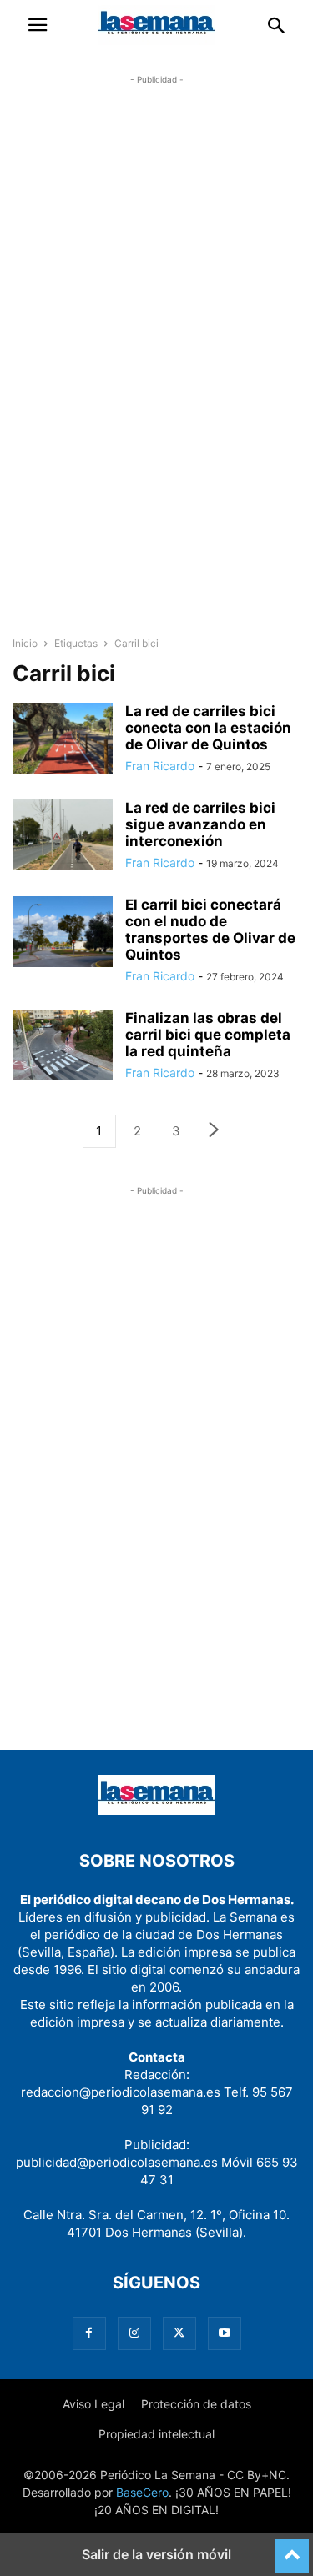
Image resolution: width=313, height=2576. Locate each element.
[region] (157, 363)
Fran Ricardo (160, 766)
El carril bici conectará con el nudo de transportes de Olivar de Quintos (210, 930)
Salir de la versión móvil (156, 2554)
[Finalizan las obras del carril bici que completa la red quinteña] (63, 1047)
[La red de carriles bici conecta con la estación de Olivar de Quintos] (63, 740)
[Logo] (157, 1810)
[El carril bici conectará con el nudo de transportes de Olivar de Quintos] (63, 934)
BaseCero (142, 2492)
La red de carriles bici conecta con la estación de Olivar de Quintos (208, 728)
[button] (38, 25)
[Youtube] (225, 2333)
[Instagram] (134, 2333)
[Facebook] (89, 2333)
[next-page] (215, 1132)
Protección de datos (196, 2404)
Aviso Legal (93, 2404)
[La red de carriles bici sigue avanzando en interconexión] (63, 837)
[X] (179, 2333)
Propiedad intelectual (156, 2434)
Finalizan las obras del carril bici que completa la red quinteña (208, 1035)
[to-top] (292, 2548)
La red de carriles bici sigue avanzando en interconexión (200, 824)
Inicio (25, 643)
